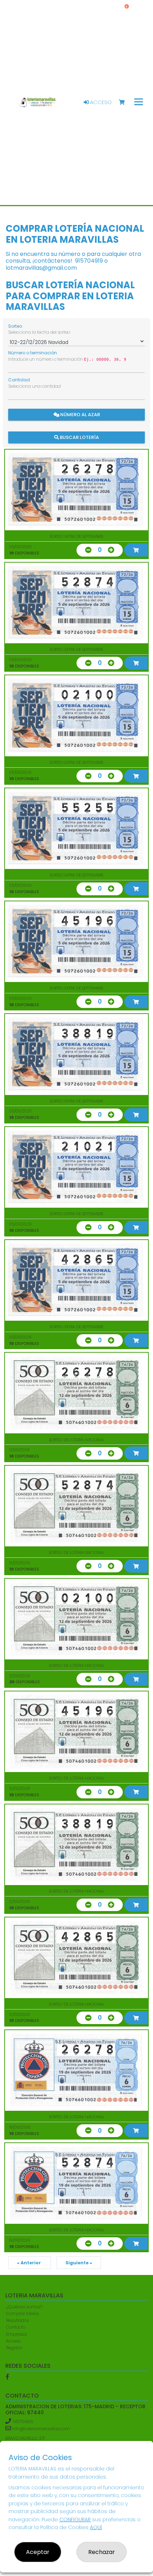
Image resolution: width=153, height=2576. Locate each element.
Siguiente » (79, 2263)
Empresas (16, 2334)
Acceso (100, 102)
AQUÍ (96, 2527)
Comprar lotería (22, 2314)
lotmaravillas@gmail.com (41, 268)
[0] (125, 103)
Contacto (16, 2327)
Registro (14, 2348)
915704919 (89, 261)
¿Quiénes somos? (24, 2307)
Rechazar (102, 2552)
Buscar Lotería (79, 437)
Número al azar (80, 414)
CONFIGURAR (75, 2519)
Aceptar (38, 2552)
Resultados (17, 2320)
